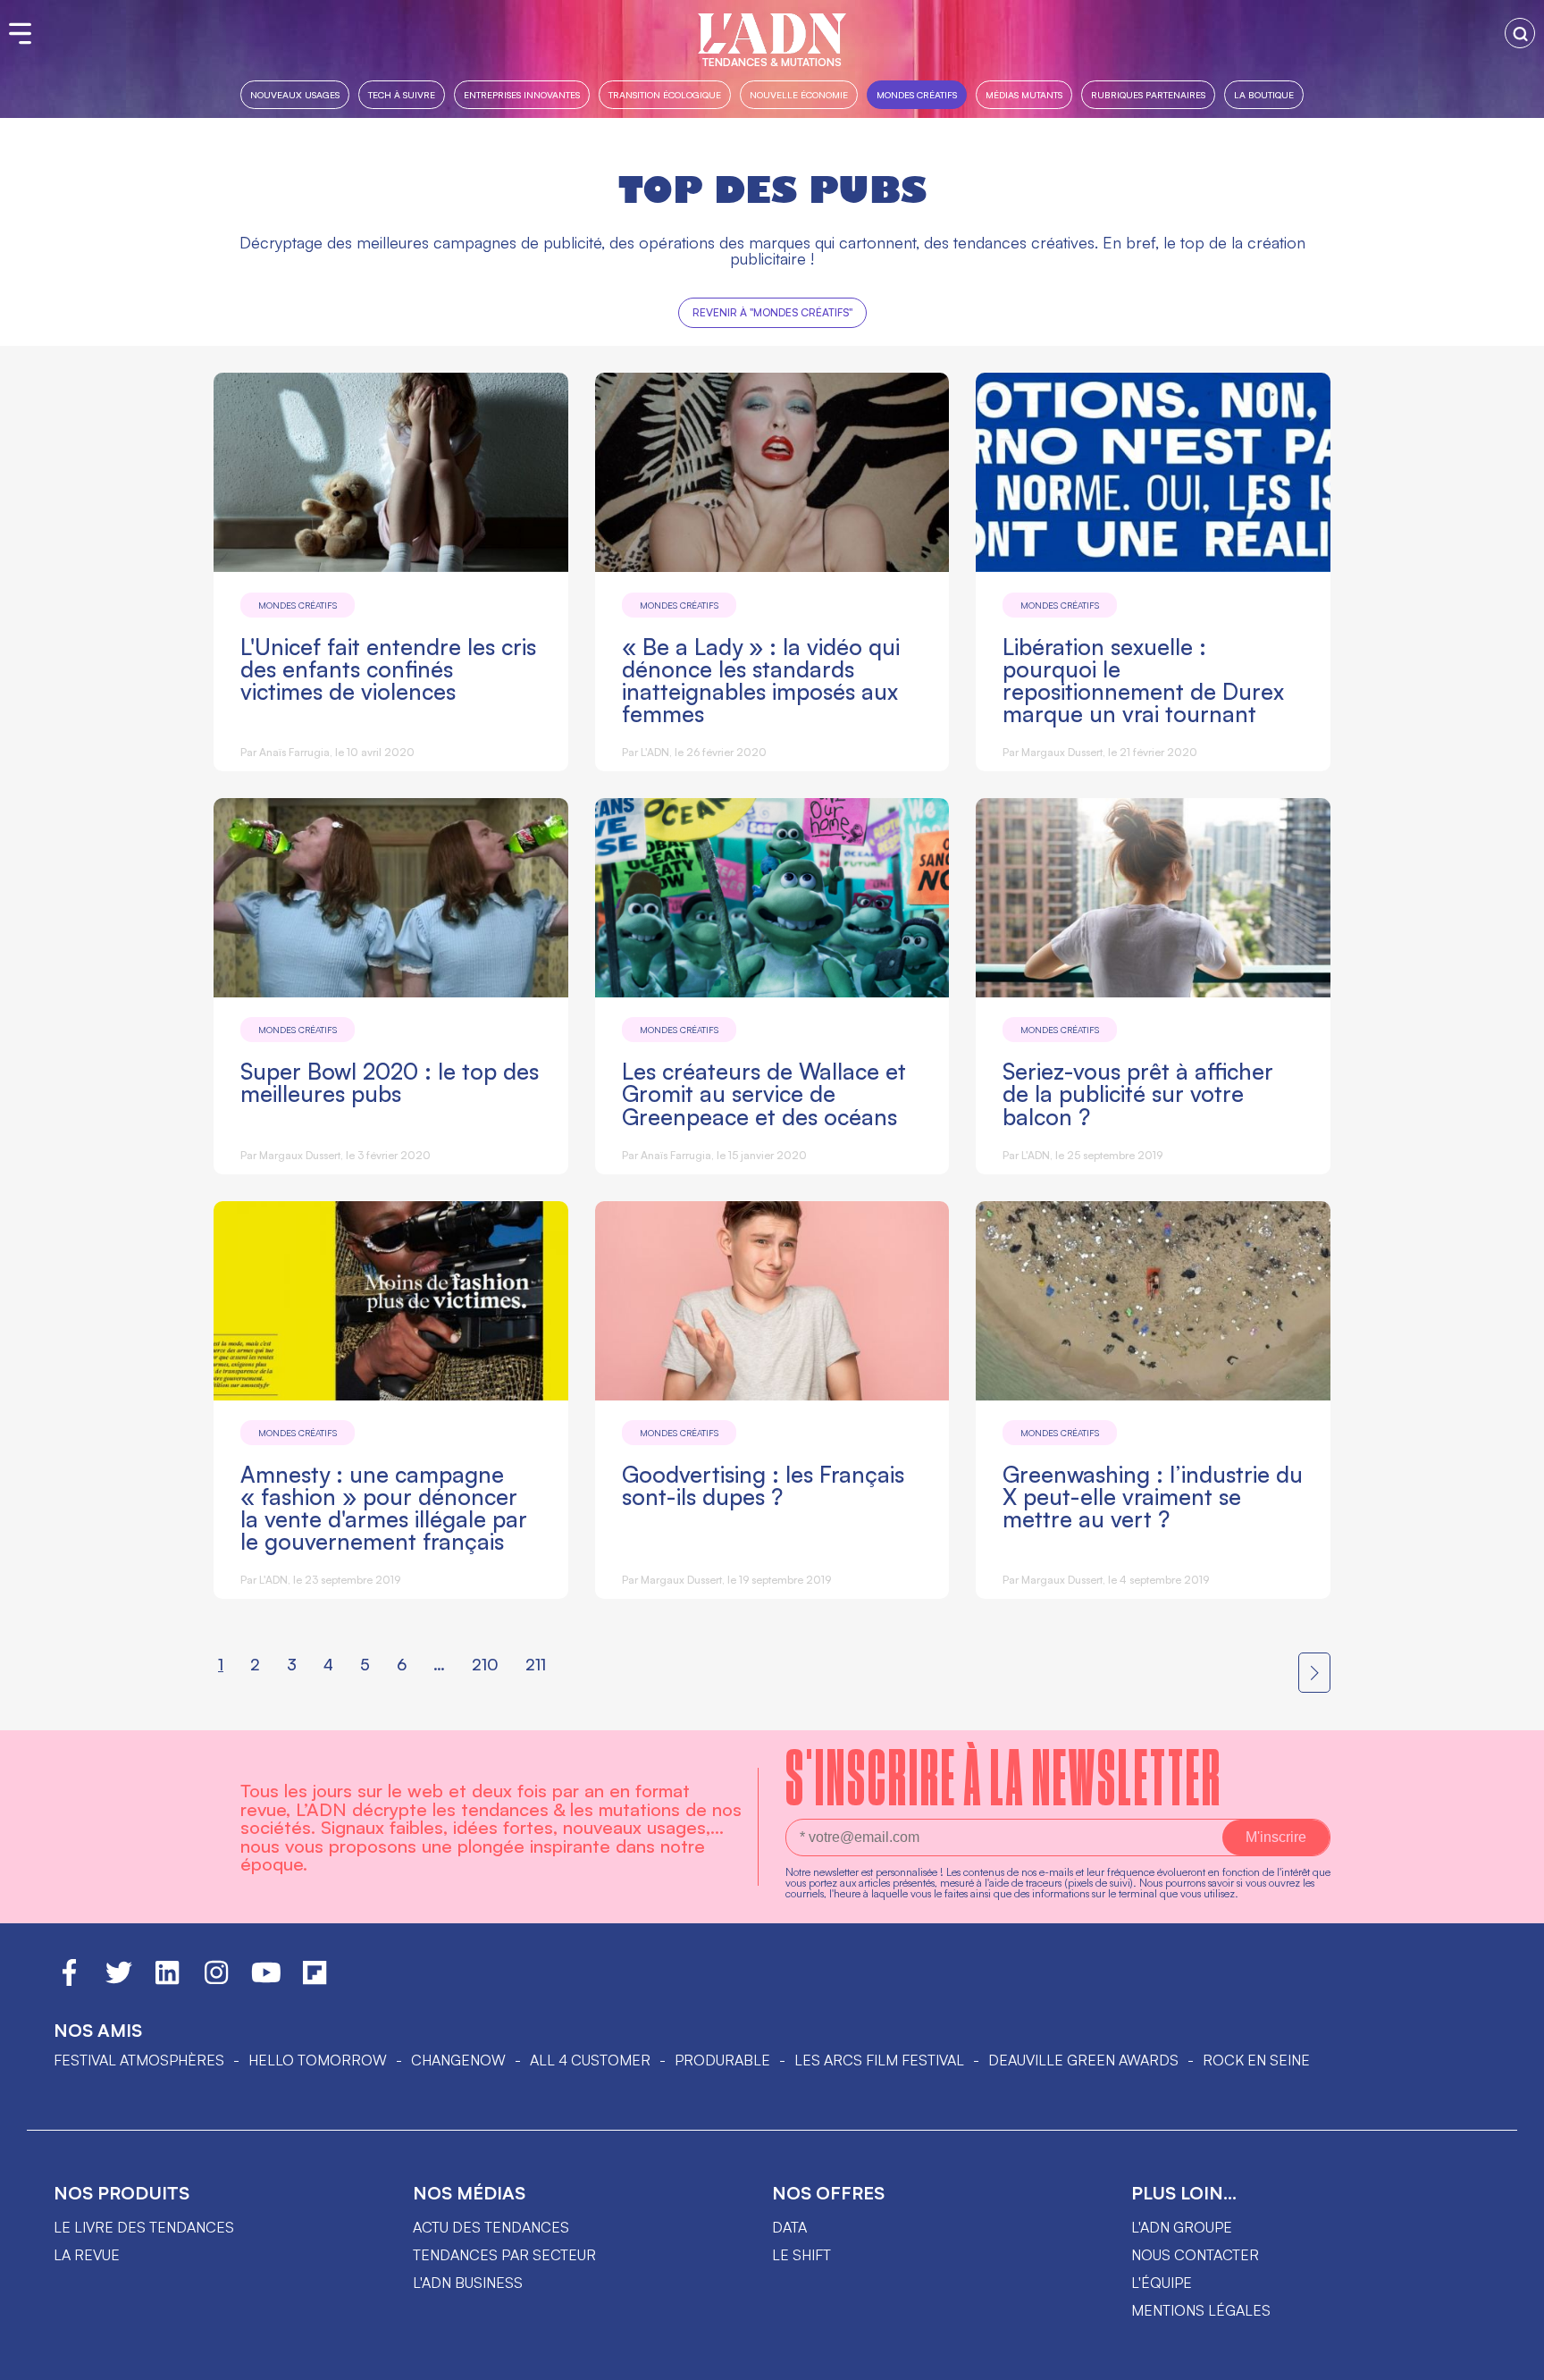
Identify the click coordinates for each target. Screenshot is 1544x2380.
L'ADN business (468, 2283)
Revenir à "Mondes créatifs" (772, 312)
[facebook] (69, 1981)
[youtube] (266, 1981)
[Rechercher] (1520, 33)
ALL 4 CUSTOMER (590, 2060)
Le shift (801, 2255)
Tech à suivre (402, 94)
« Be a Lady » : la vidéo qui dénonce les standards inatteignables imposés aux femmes (761, 680)
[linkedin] (167, 1981)
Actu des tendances (491, 2227)
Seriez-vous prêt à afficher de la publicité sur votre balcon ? (1138, 1093)
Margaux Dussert (1062, 752)
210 (485, 1664)
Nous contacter (1195, 2255)
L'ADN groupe (1182, 2227)
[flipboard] (315, 1981)
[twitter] (119, 1981)
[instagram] (216, 1981)
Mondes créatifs (917, 94)
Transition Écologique (665, 94)
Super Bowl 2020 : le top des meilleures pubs (390, 1082)
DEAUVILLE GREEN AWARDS (1083, 2060)
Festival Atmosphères (139, 2060)
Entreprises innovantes (522, 94)
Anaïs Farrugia (294, 752)
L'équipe (1162, 2283)
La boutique (1264, 94)
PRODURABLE (722, 2060)
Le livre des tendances (144, 2227)
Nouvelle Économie (799, 94)
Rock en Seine (1256, 2060)
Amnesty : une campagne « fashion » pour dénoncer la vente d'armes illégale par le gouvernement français (384, 1508)
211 (536, 1664)
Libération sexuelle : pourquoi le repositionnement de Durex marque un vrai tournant (1143, 680)
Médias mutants (1024, 94)
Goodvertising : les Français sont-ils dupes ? (763, 1485)
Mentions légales (1201, 2310)
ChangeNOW (458, 2060)
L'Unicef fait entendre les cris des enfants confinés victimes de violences (388, 669)
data (789, 2227)
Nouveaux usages (295, 94)
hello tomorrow (318, 2060)
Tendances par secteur (504, 2255)
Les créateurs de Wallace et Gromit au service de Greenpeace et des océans (764, 1093)
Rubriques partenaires (1148, 94)
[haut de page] (1513, 2358)
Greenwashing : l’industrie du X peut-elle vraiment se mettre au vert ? (1153, 1497)
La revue (87, 2255)
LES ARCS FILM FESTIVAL (879, 2060)
